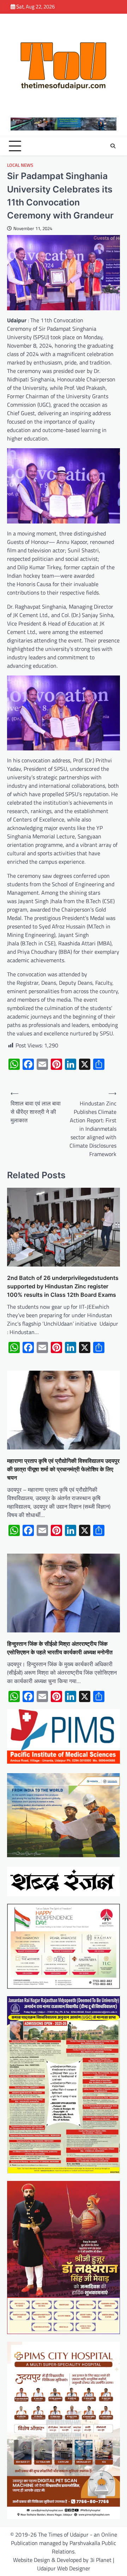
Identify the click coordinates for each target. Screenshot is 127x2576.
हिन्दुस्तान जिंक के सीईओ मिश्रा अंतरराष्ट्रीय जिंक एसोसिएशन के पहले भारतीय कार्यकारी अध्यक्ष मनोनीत (60, 1648)
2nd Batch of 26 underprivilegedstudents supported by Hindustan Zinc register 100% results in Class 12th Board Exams (63, 1286)
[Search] (113, 146)
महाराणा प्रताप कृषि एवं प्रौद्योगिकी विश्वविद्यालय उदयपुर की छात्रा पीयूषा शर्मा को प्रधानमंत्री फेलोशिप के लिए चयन (63, 1469)
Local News (20, 165)
